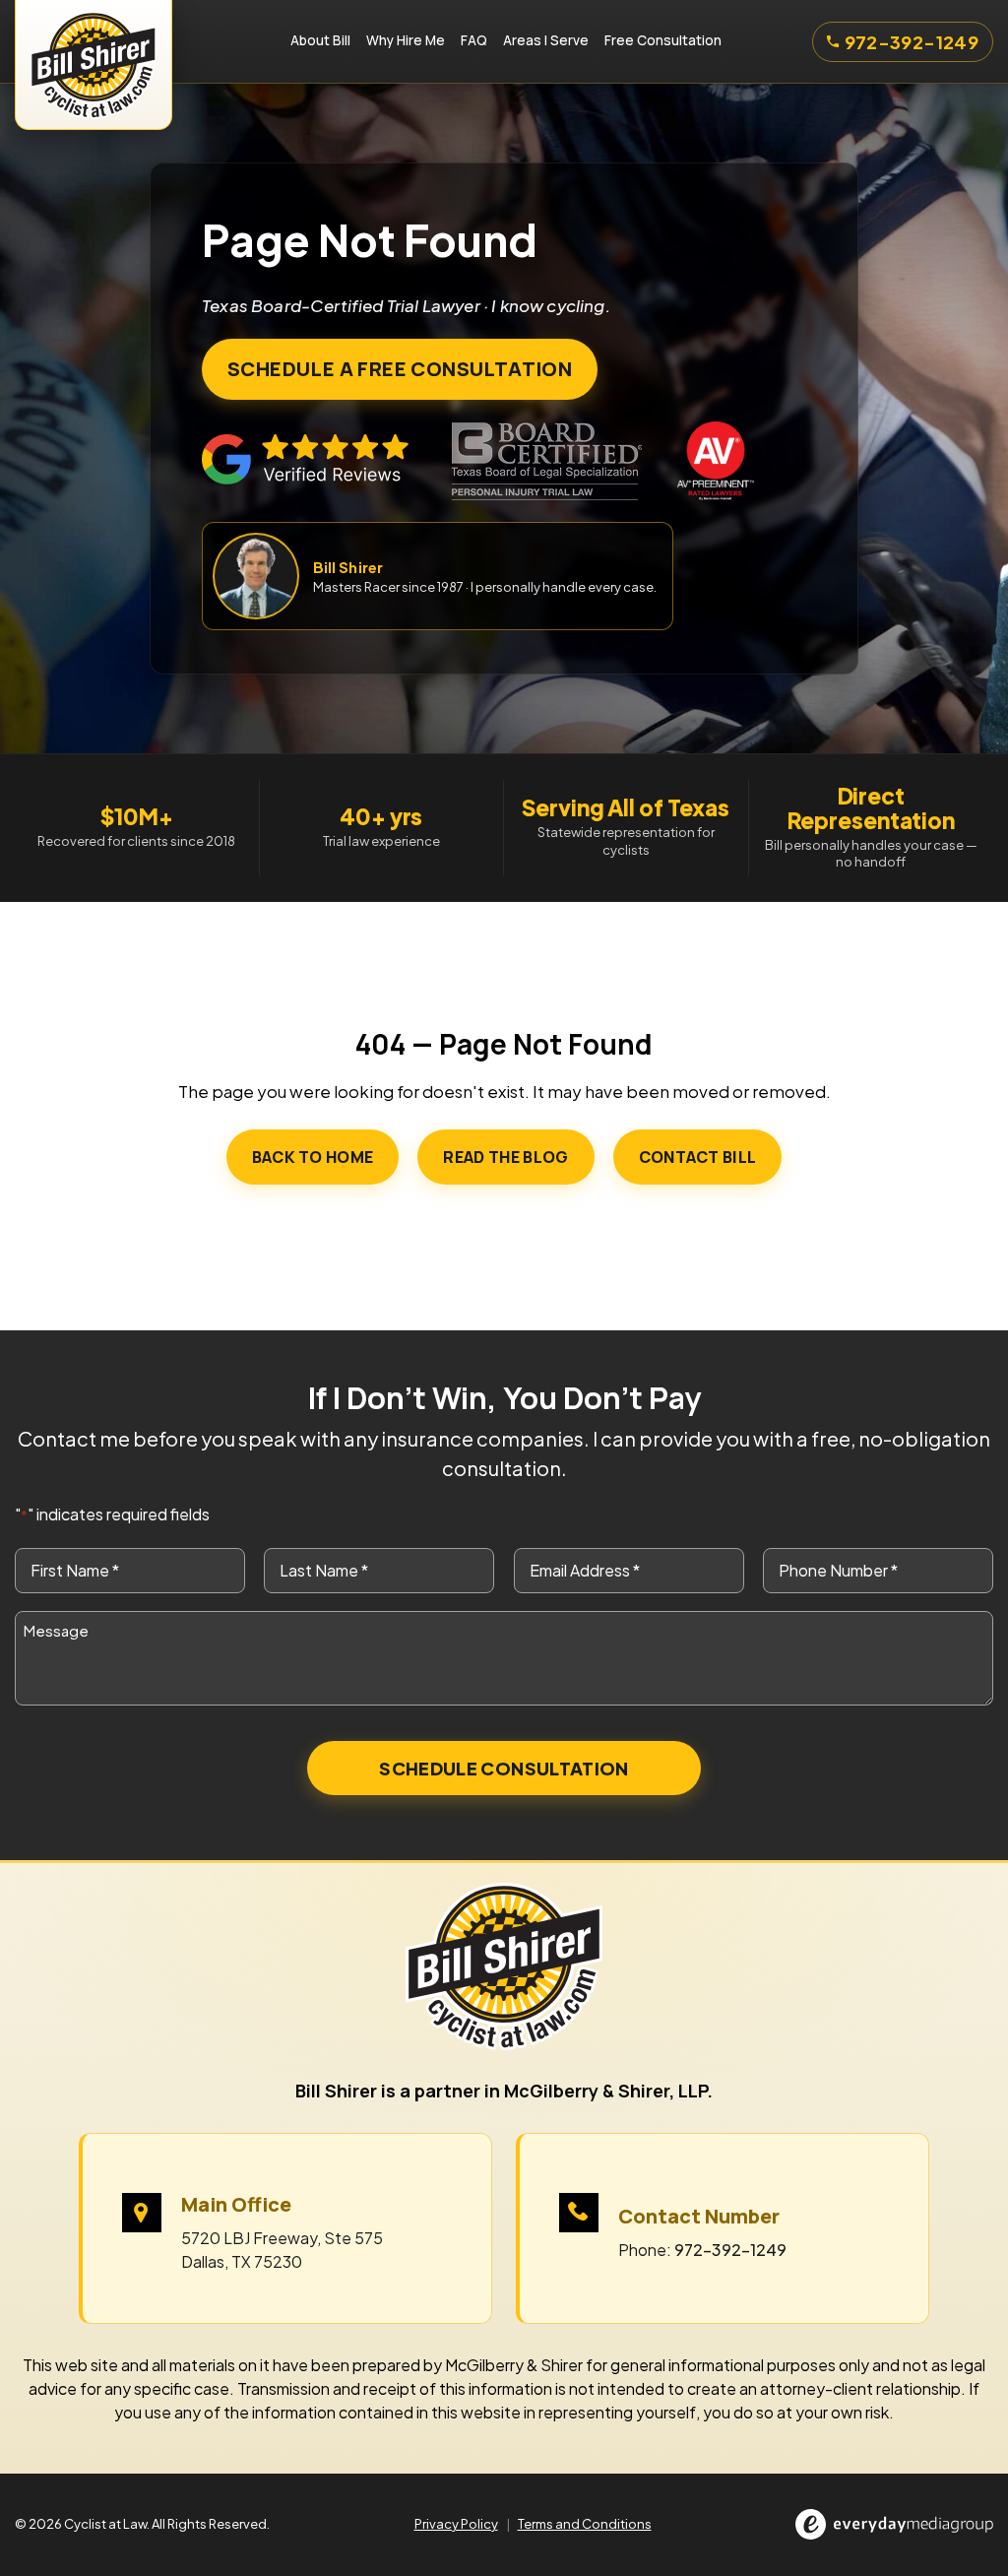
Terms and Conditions (585, 2524)
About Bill (320, 40)
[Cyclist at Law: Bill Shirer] (94, 41)
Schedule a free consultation (400, 369)
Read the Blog (505, 1157)
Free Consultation (663, 40)
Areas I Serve (546, 40)
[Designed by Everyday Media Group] (894, 2524)
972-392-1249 (912, 42)
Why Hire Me (406, 40)
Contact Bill (698, 1157)
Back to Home (313, 1157)
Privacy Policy (456, 2524)
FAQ (474, 40)
